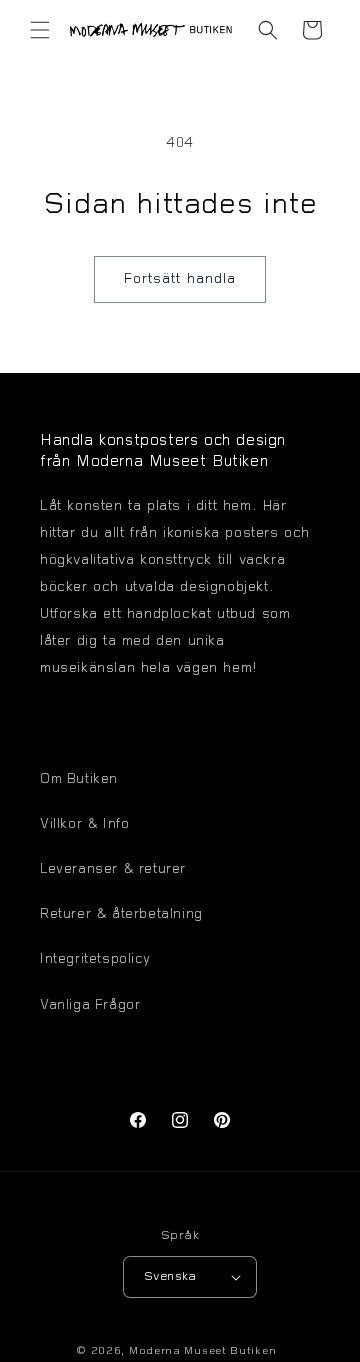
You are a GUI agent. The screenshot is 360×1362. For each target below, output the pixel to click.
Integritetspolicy (95, 960)
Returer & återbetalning (121, 915)
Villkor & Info (84, 825)
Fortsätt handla (180, 279)
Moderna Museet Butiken (202, 1351)
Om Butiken (79, 780)
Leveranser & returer (113, 870)
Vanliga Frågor (90, 1006)
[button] (40, 30)
